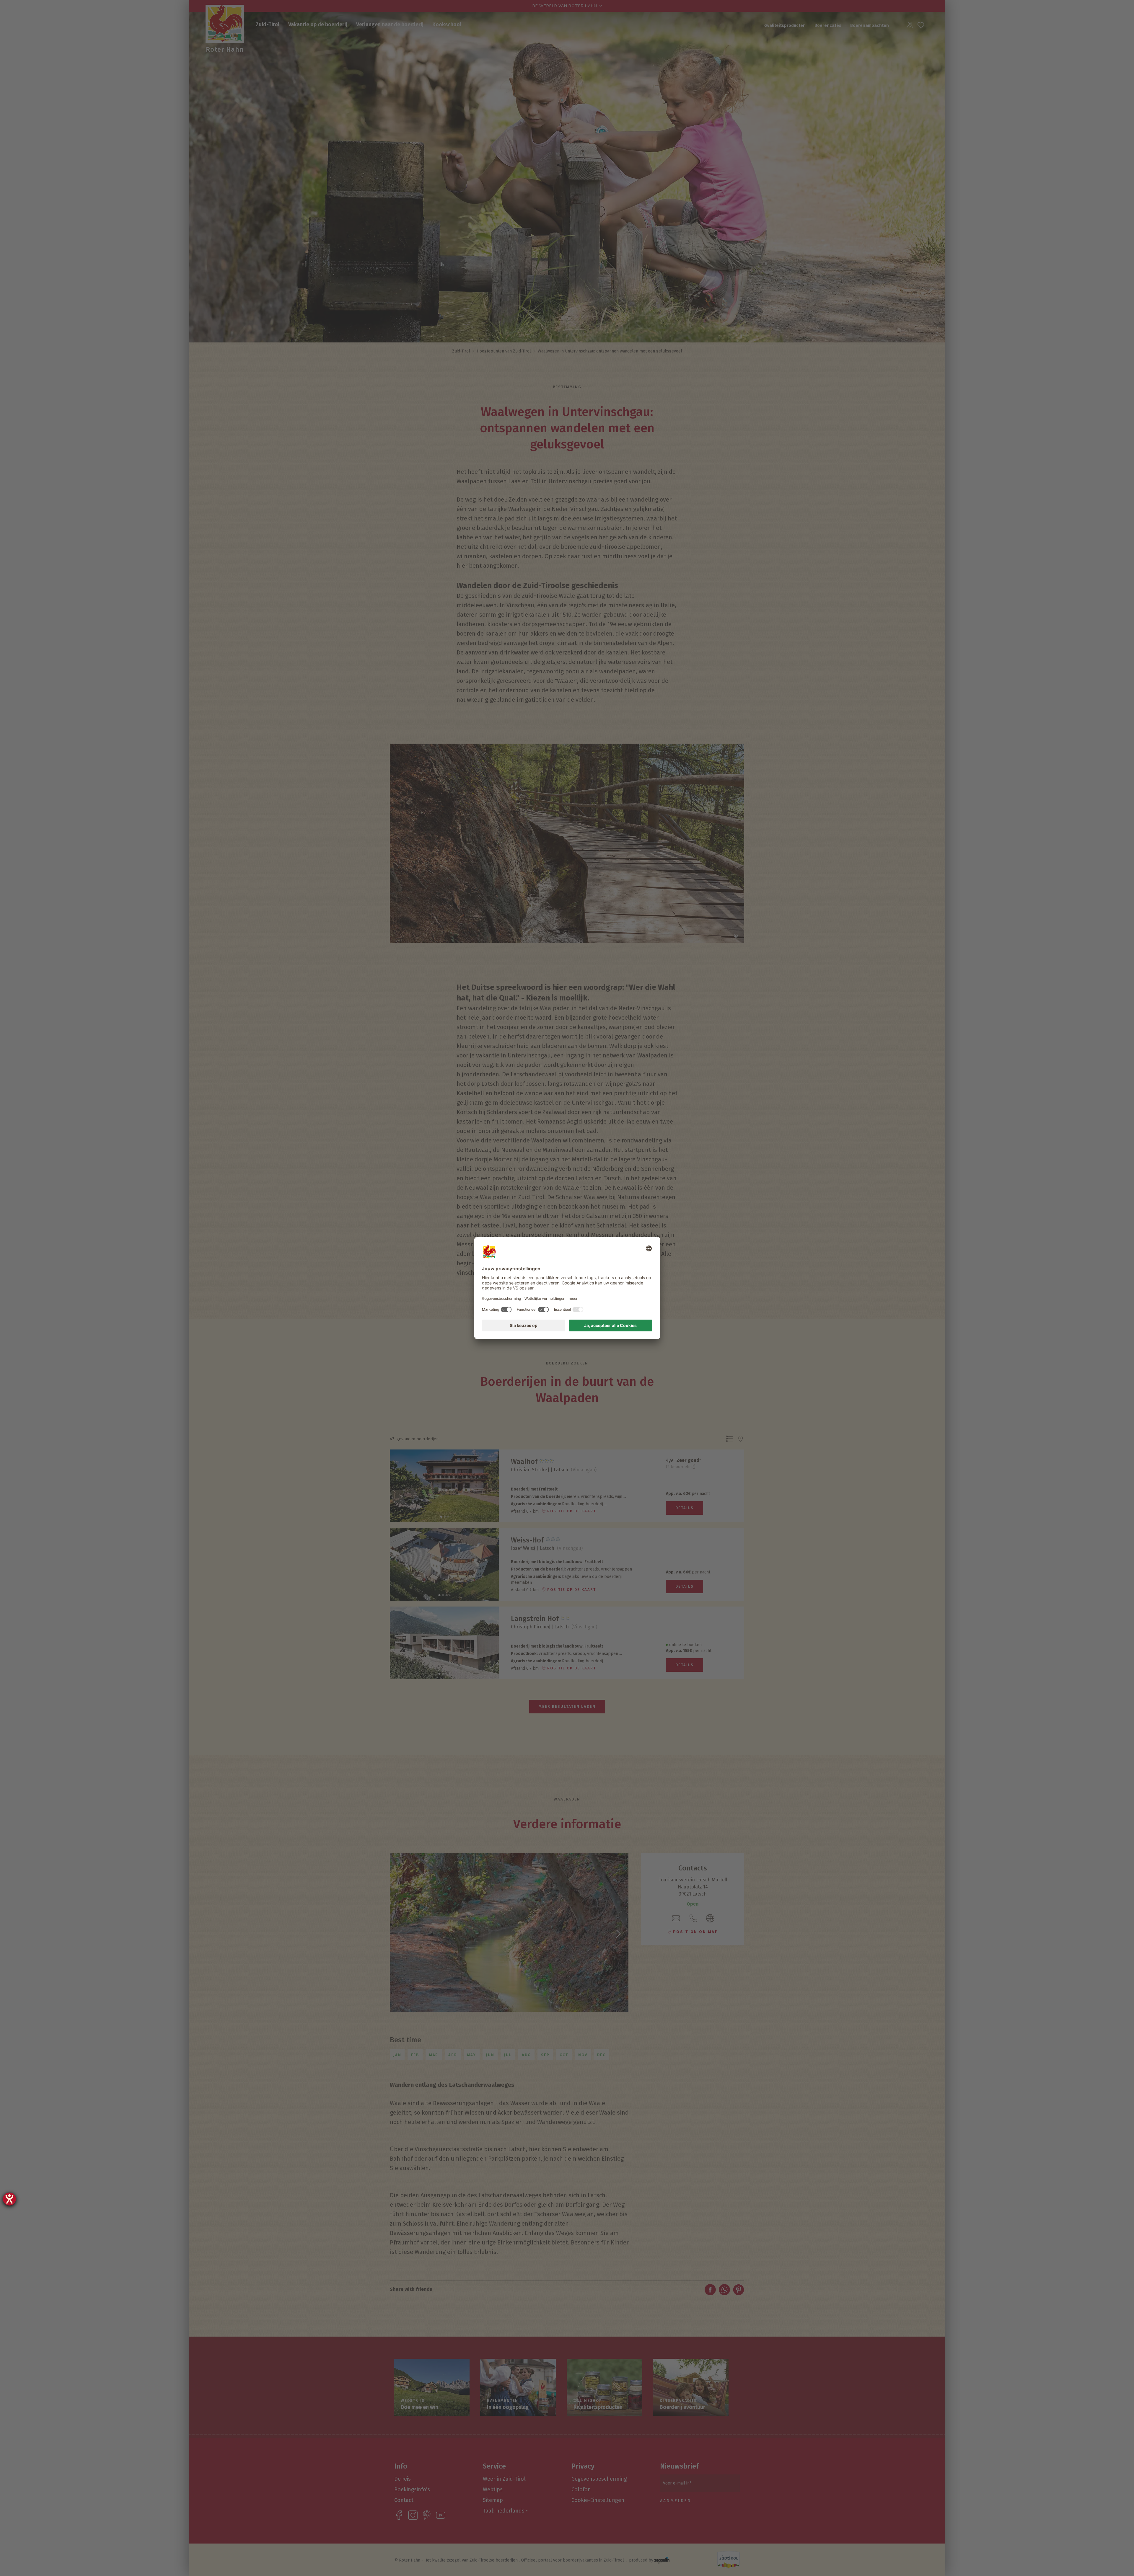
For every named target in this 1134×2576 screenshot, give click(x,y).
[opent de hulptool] (9, 2199)
